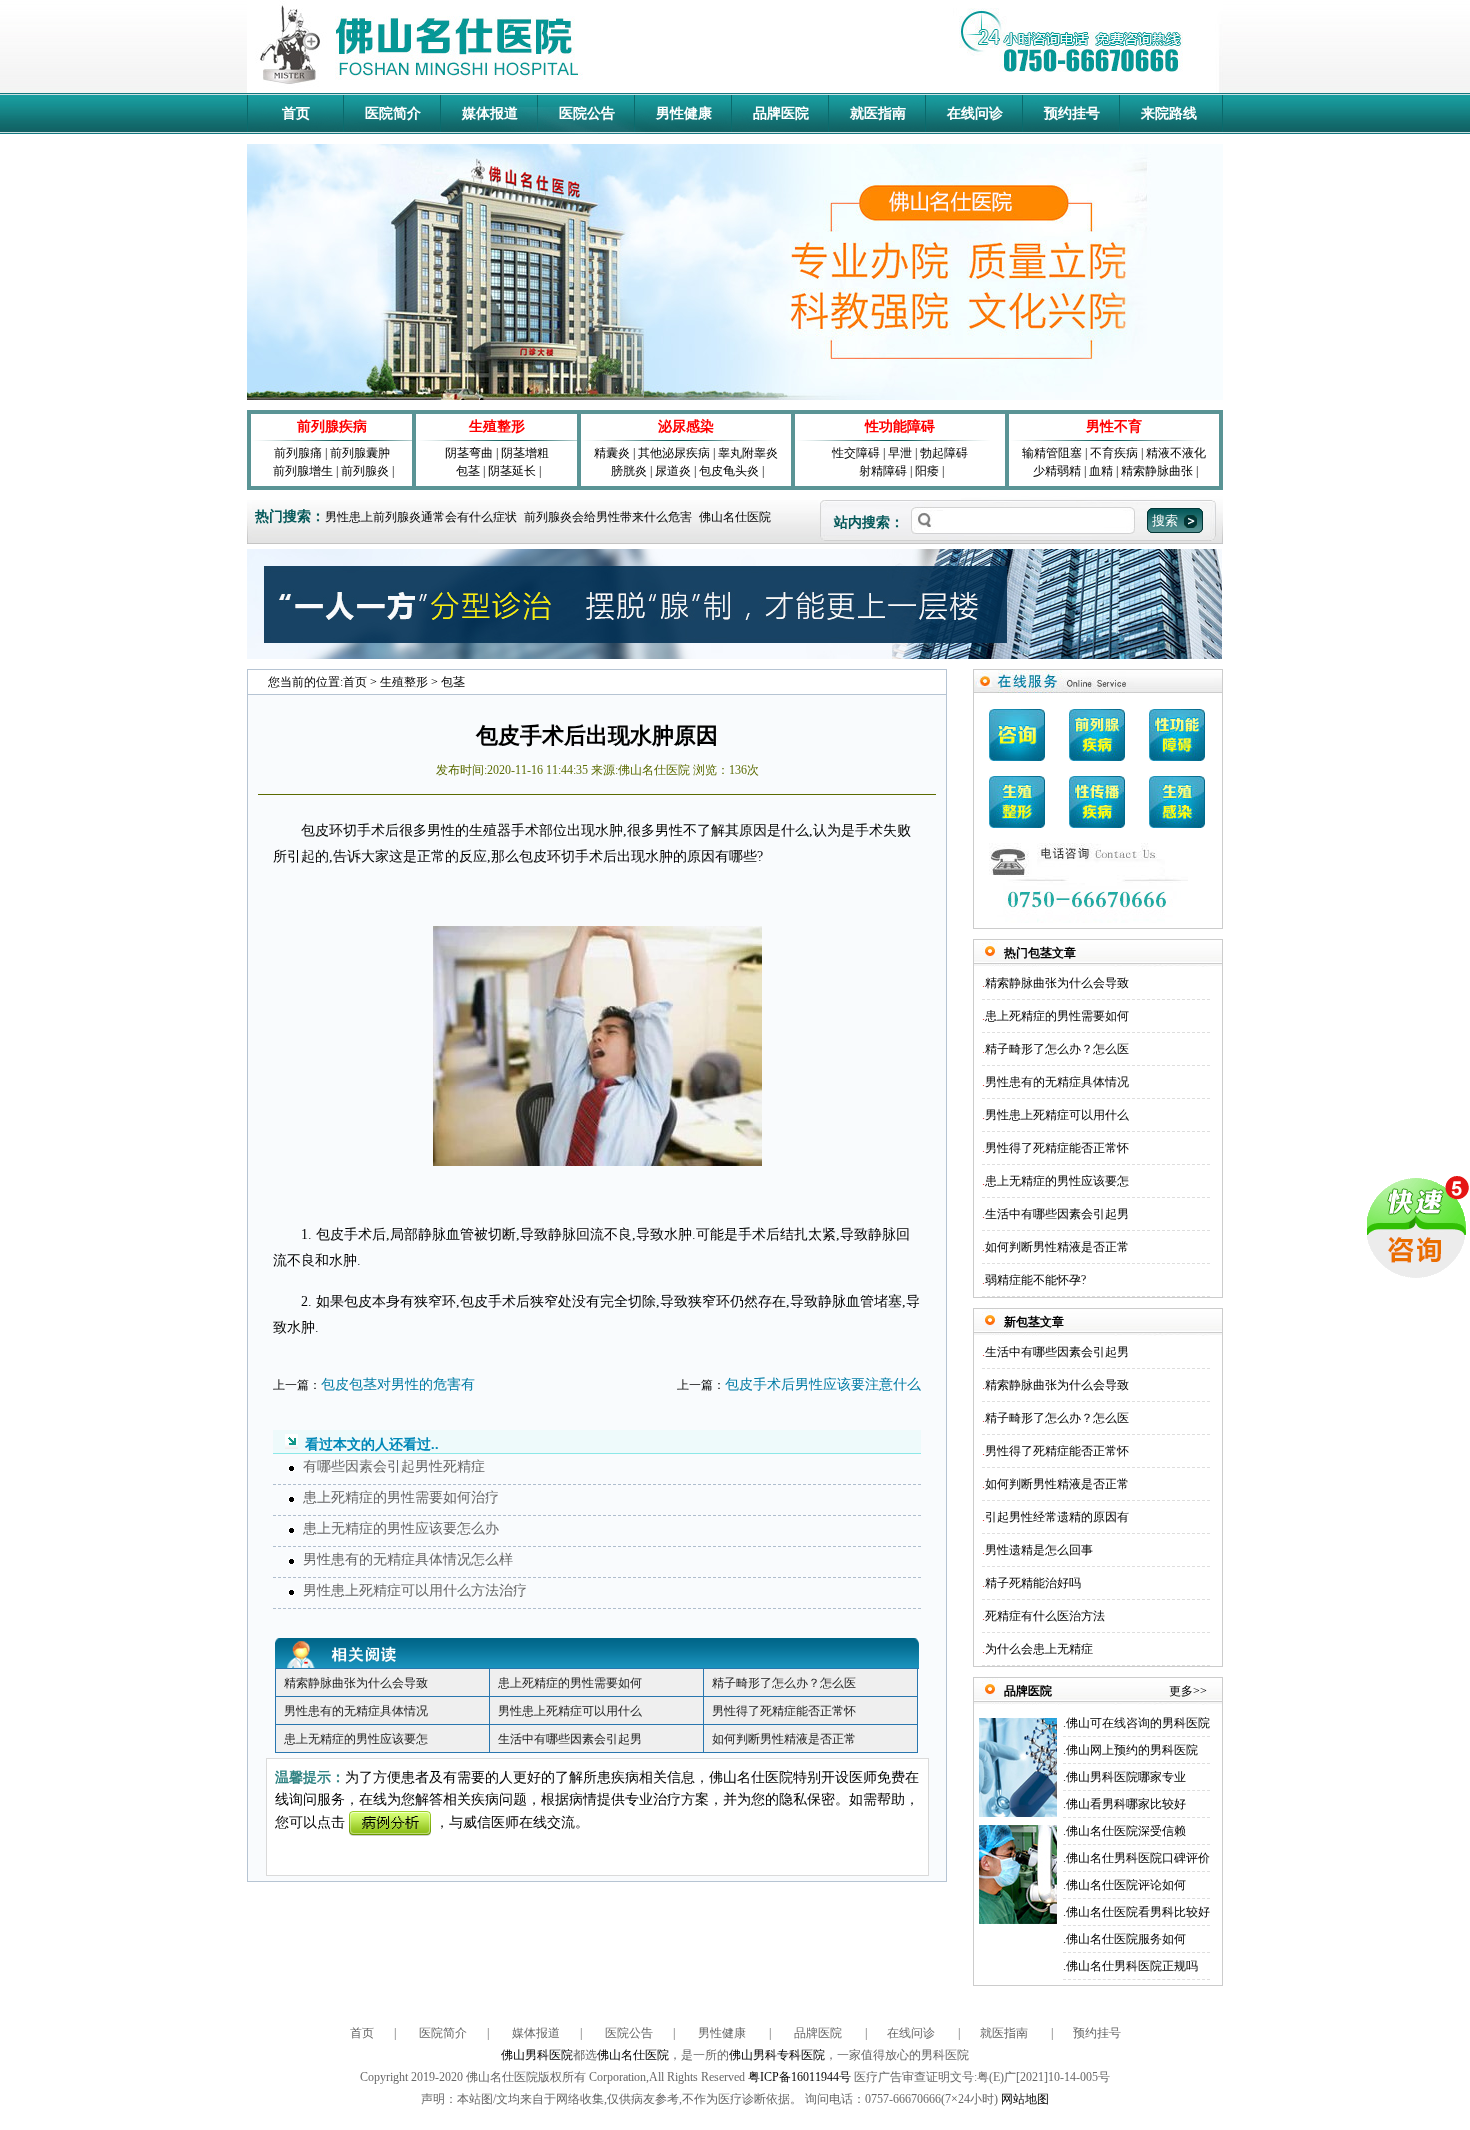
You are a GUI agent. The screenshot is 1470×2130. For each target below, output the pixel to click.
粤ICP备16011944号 (799, 2077)
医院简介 (393, 113)
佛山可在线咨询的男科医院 (1138, 1723)
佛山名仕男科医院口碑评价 (1138, 1858)
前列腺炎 (365, 471)
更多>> (1188, 1691)
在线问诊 (975, 113)
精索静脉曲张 (1157, 471)
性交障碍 (856, 453)
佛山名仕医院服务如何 (1126, 1939)
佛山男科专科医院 (777, 2055)
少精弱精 (1057, 471)
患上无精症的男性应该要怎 (356, 1739)
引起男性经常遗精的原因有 (1057, 1517)
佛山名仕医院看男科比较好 (1138, 1912)
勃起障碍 (944, 453)
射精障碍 (883, 471)
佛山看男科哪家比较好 (1126, 1804)
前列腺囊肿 (360, 453)
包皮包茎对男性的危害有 (398, 1384)
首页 (296, 113)
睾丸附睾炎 (748, 453)
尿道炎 (673, 471)
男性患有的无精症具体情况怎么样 (408, 1559)
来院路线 (1169, 113)
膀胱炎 (629, 471)
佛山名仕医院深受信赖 (1126, 1831)
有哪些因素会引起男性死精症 (394, 1466)
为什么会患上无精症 (1039, 1649)
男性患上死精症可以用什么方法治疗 (415, 1590)
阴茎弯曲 (469, 453)
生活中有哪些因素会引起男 (570, 1739)
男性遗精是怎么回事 (1039, 1550)
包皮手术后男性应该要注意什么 (823, 1384)
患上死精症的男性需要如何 (570, 1683)
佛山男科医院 (537, 2055)
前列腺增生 (303, 471)
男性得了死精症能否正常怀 (784, 1711)
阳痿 (927, 471)
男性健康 (684, 113)
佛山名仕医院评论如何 (1126, 1885)
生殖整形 (497, 426)
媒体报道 (490, 113)
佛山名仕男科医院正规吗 (1132, 1966)
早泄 (900, 453)
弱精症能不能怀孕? (1035, 1280)
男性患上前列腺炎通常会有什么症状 (421, 517)
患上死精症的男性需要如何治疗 (401, 1497)
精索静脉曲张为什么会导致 (356, 1683)
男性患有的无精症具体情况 (356, 1711)
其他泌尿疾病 (674, 453)
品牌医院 (781, 113)
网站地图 (1025, 2099)
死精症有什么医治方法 (1045, 1616)
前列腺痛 (298, 453)
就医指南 (878, 113)
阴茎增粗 (525, 453)
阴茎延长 (512, 471)
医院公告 (587, 113)
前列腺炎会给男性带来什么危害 (608, 517)
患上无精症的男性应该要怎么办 (401, 1528)
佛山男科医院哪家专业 (1126, 1777)
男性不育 (1114, 426)
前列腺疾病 (332, 426)
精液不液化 (1176, 453)
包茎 (468, 471)
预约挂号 (1072, 113)
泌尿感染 (686, 426)
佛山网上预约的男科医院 (1132, 1750)
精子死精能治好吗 (1033, 1583)
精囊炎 (612, 453)
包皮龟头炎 (729, 471)
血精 (1101, 471)
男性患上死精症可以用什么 (570, 1711)
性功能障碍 (900, 426)
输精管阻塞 (1052, 453)
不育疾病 (1114, 453)
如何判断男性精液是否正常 (784, 1739)
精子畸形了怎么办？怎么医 (784, 1683)
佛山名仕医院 (735, 517)
